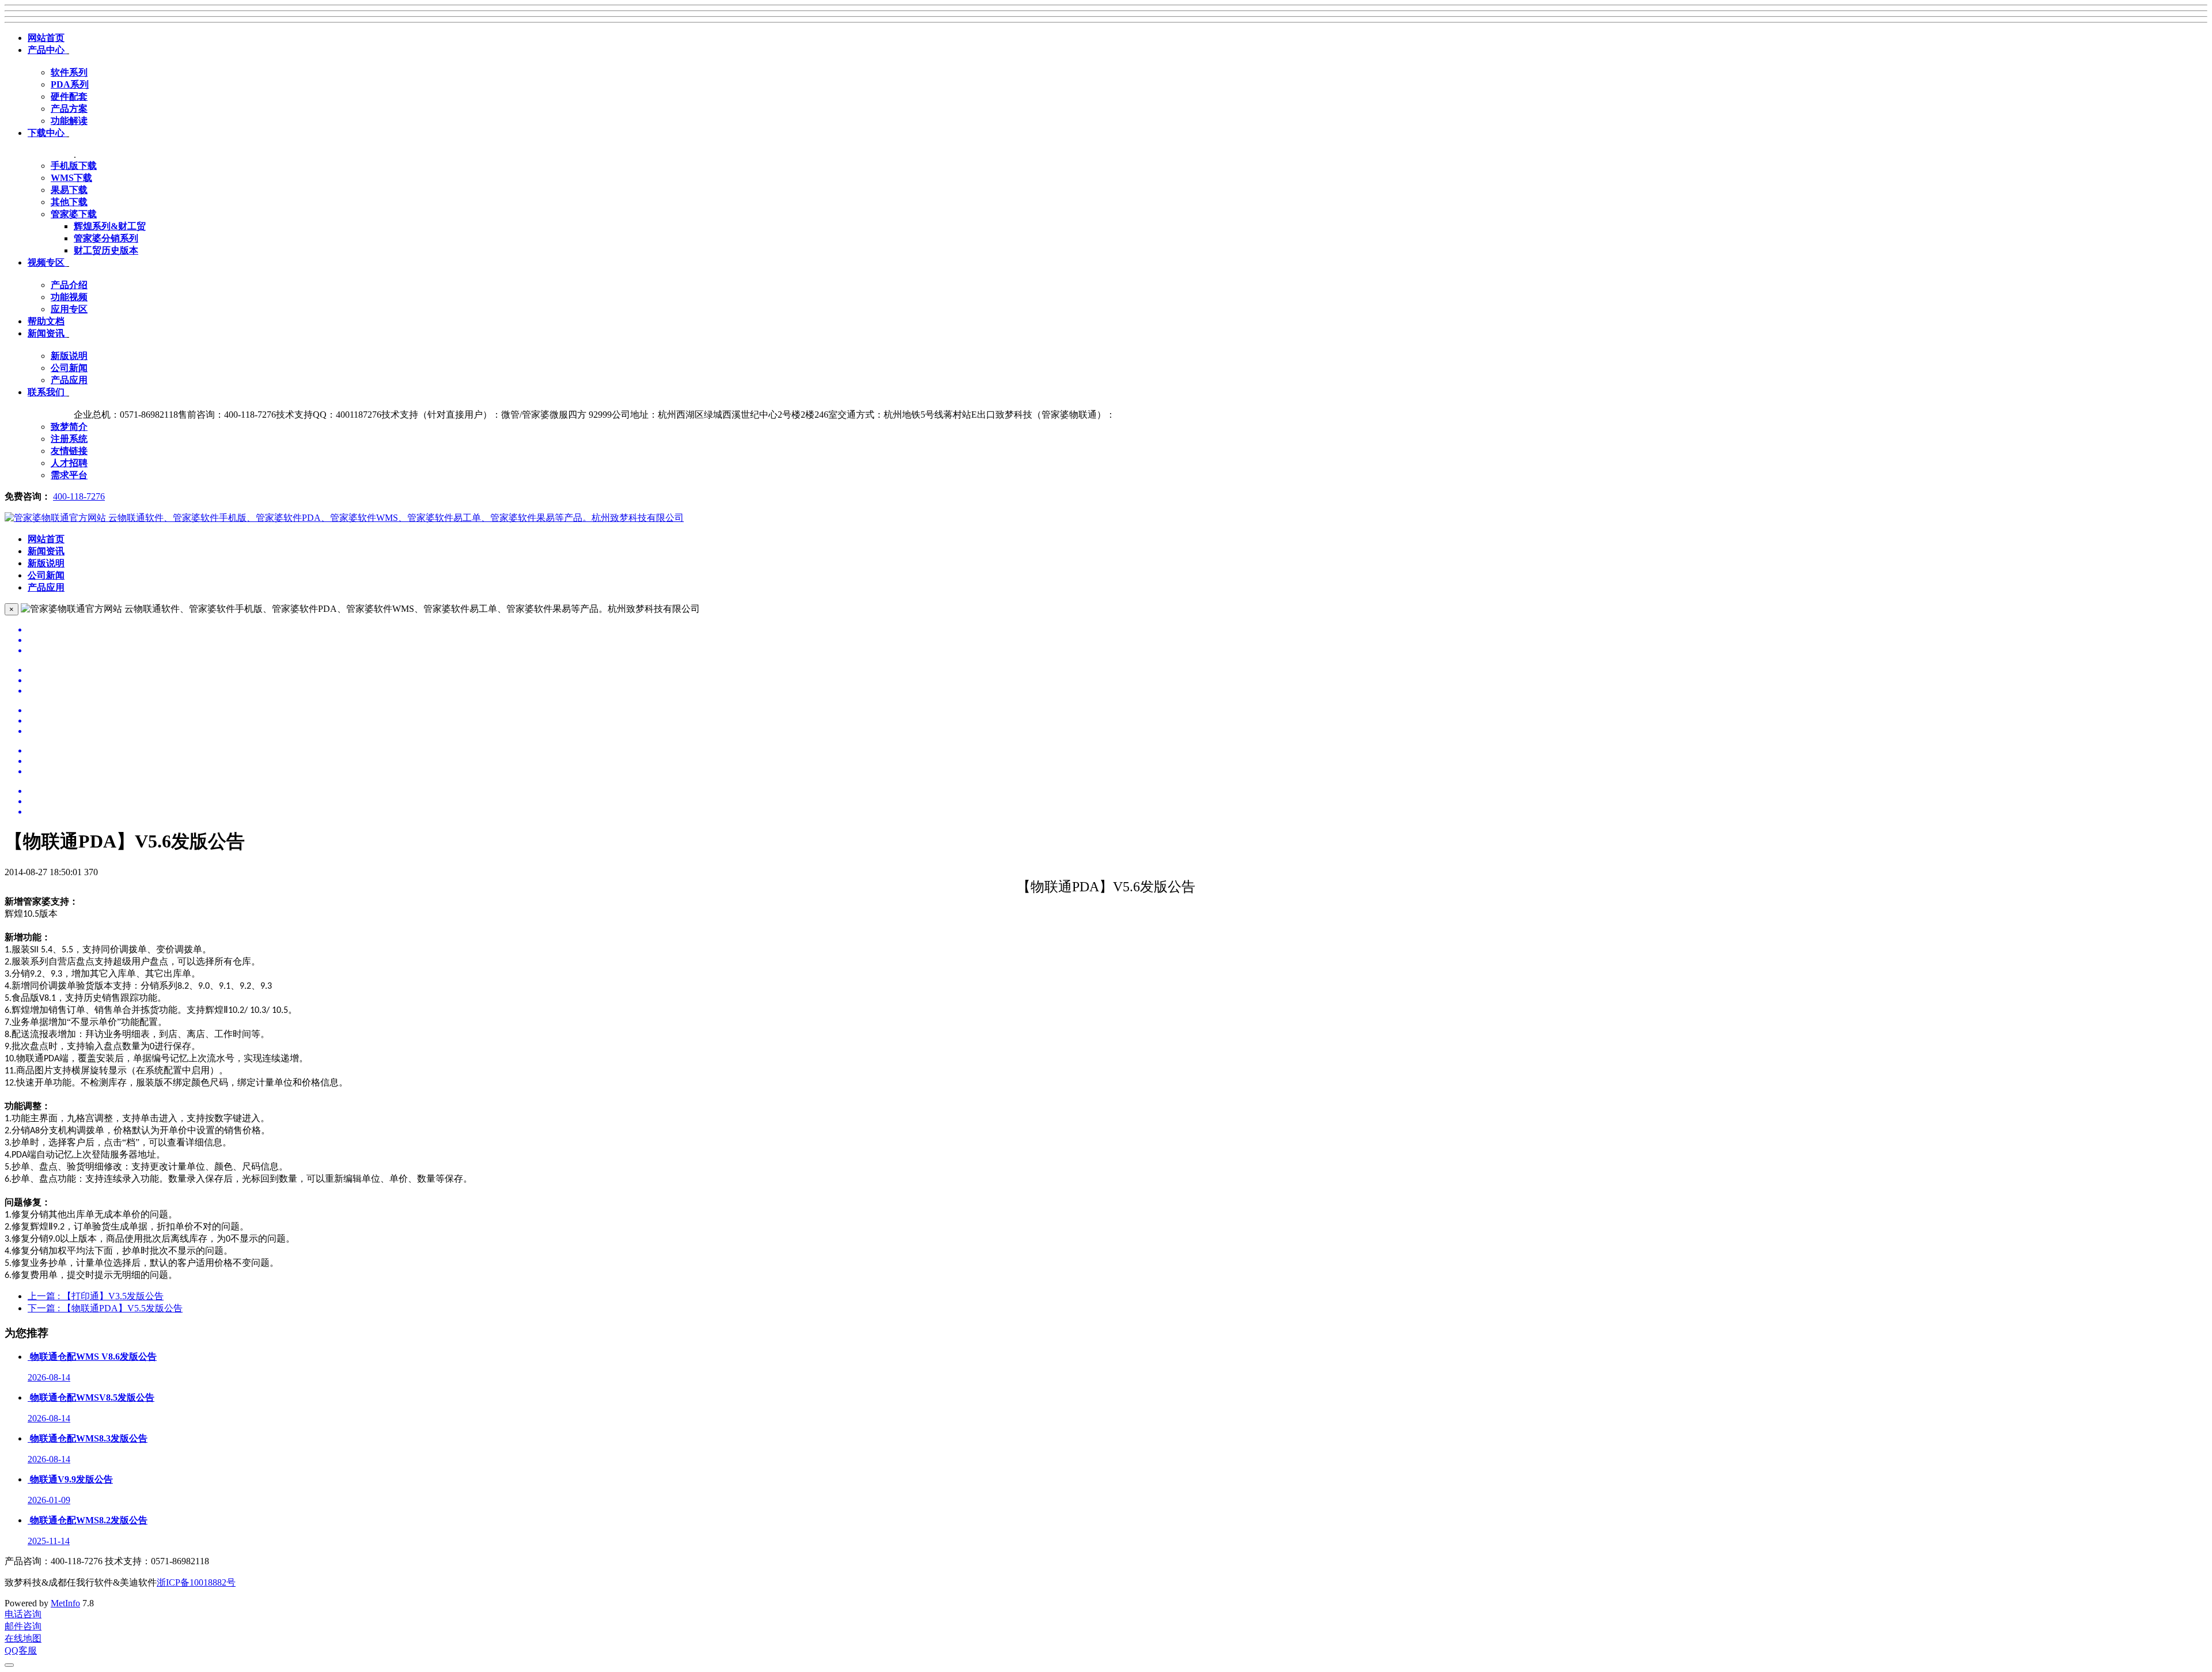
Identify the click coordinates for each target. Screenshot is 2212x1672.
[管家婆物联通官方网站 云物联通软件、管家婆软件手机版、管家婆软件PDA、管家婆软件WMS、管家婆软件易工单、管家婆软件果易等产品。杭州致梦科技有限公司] (344, 518)
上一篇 (96, 1296)
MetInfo (65, 1603)
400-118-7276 (79, 496)
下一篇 (105, 1308)
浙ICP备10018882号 (196, 1582)
